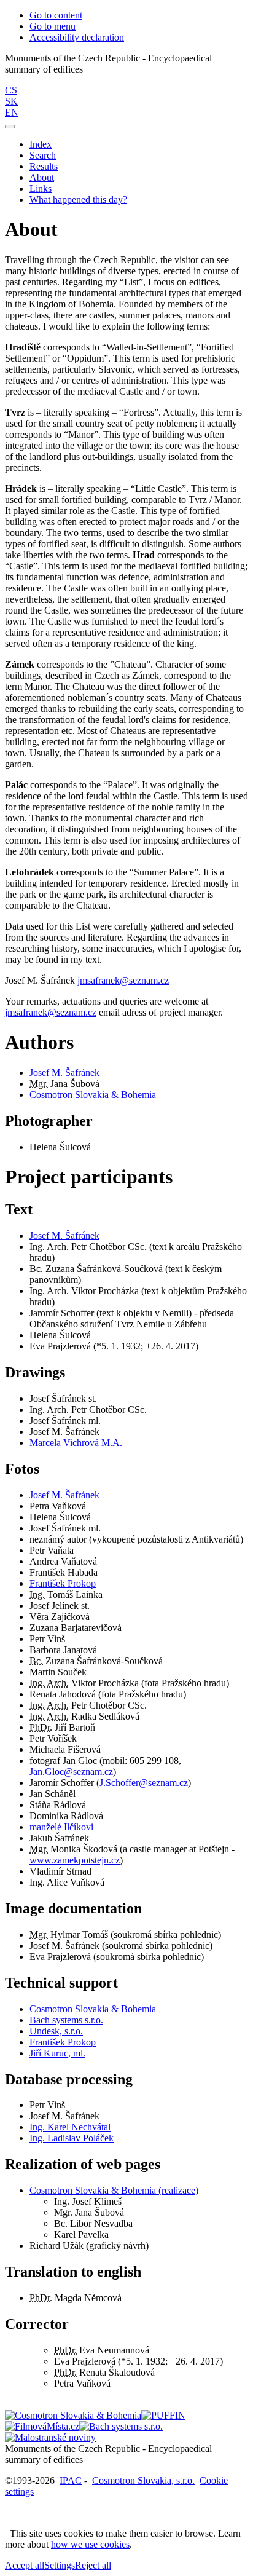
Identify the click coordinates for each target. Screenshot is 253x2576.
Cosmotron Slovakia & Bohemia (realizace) (114, 2190)
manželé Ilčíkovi (61, 1827)
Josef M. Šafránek (64, 1073)
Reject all (93, 2565)
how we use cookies (90, 2544)
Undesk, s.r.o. (56, 2031)
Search (43, 155)
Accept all (25, 2565)
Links (41, 188)
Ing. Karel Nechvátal (70, 2127)
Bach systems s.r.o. (66, 2020)
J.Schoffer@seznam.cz (144, 1783)
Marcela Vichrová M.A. (76, 1443)
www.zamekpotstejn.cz (75, 1860)
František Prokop (63, 1583)
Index (41, 144)
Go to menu (53, 26)
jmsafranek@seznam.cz (123, 980)
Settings (60, 2565)
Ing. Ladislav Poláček (72, 2138)
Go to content (56, 15)
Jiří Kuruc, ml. (57, 2053)
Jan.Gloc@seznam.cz (71, 1772)
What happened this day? (78, 200)
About (42, 177)
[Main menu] (10, 127)
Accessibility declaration (77, 37)
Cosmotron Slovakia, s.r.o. (143, 2480)
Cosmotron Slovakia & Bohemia (93, 1095)
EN (12, 112)
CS (11, 90)
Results (44, 166)
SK (11, 101)
